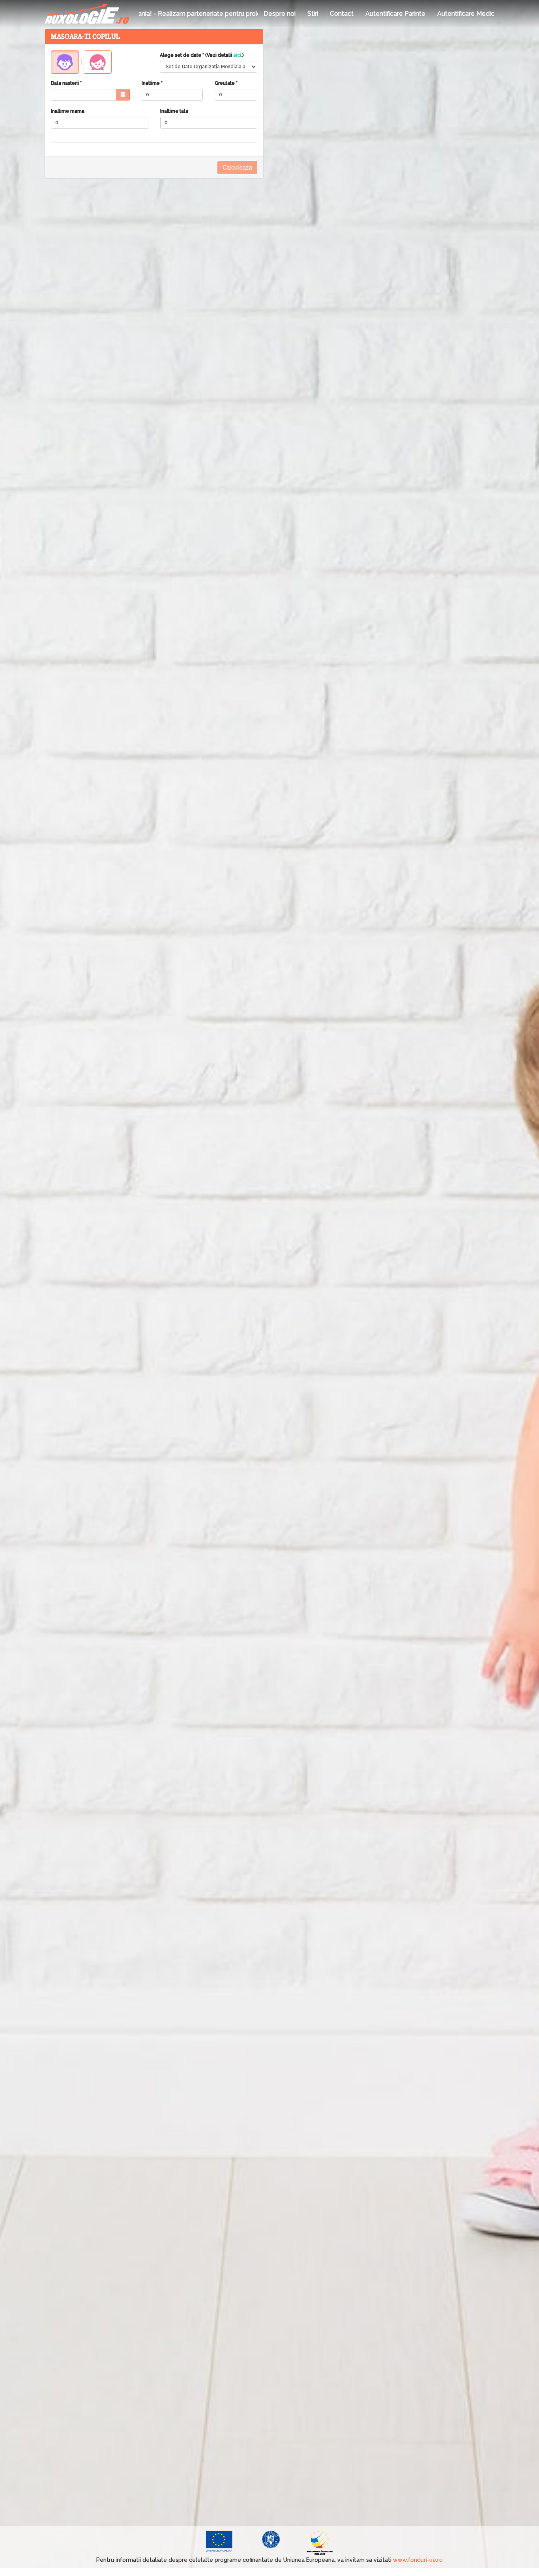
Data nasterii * (66, 83)
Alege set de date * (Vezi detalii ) (202, 55)
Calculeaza (237, 168)
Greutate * (226, 83)
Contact (342, 14)
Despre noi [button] (280, 14)
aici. (238, 55)
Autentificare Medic (466, 14)
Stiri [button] (313, 14)
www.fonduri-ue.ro (418, 2560)
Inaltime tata (174, 111)
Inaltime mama (68, 111)
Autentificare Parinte (395, 14)
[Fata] (98, 62)
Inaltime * (152, 83)
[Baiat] (65, 62)
